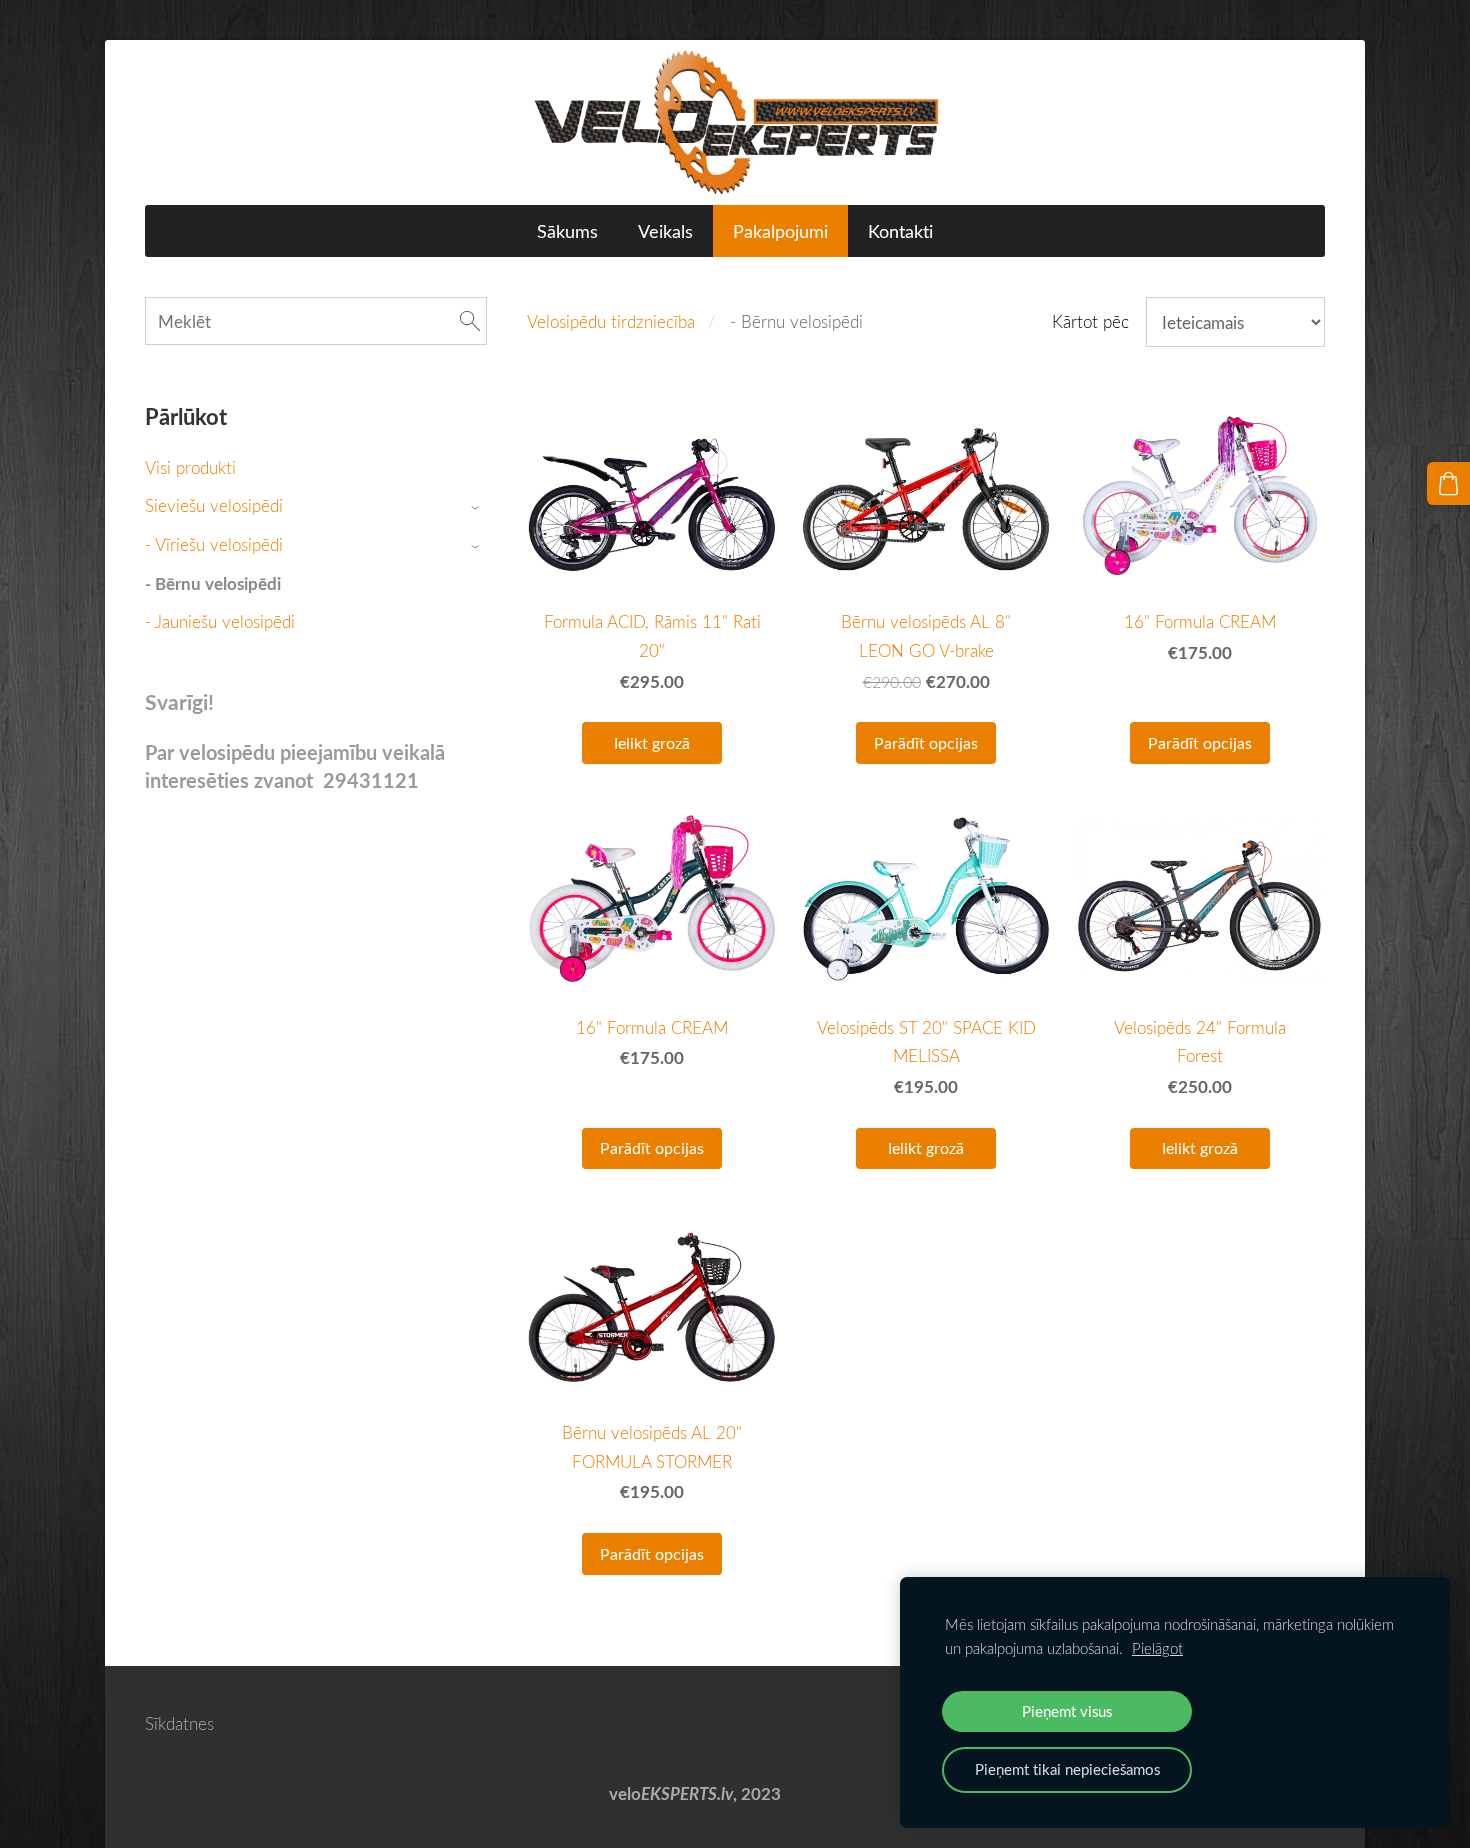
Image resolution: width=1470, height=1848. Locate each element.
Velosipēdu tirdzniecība (611, 321)
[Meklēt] (470, 321)
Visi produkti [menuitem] (190, 467)
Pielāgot (1157, 1648)
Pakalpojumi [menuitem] (780, 231)
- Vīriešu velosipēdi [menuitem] (214, 544)
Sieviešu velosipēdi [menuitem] (214, 505)
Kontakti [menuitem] (900, 231)
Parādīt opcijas (926, 743)
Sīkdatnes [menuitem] (179, 1723)
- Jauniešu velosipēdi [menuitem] (220, 621)
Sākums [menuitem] (567, 231)
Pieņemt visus (1067, 1711)
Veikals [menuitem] (665, 231)
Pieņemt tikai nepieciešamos (1067, 1769)
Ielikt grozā (652, 743)
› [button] (477, 507)
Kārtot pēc (1090, 321)
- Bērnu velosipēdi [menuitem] (213, 583)
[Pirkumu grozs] (1448, 483)
